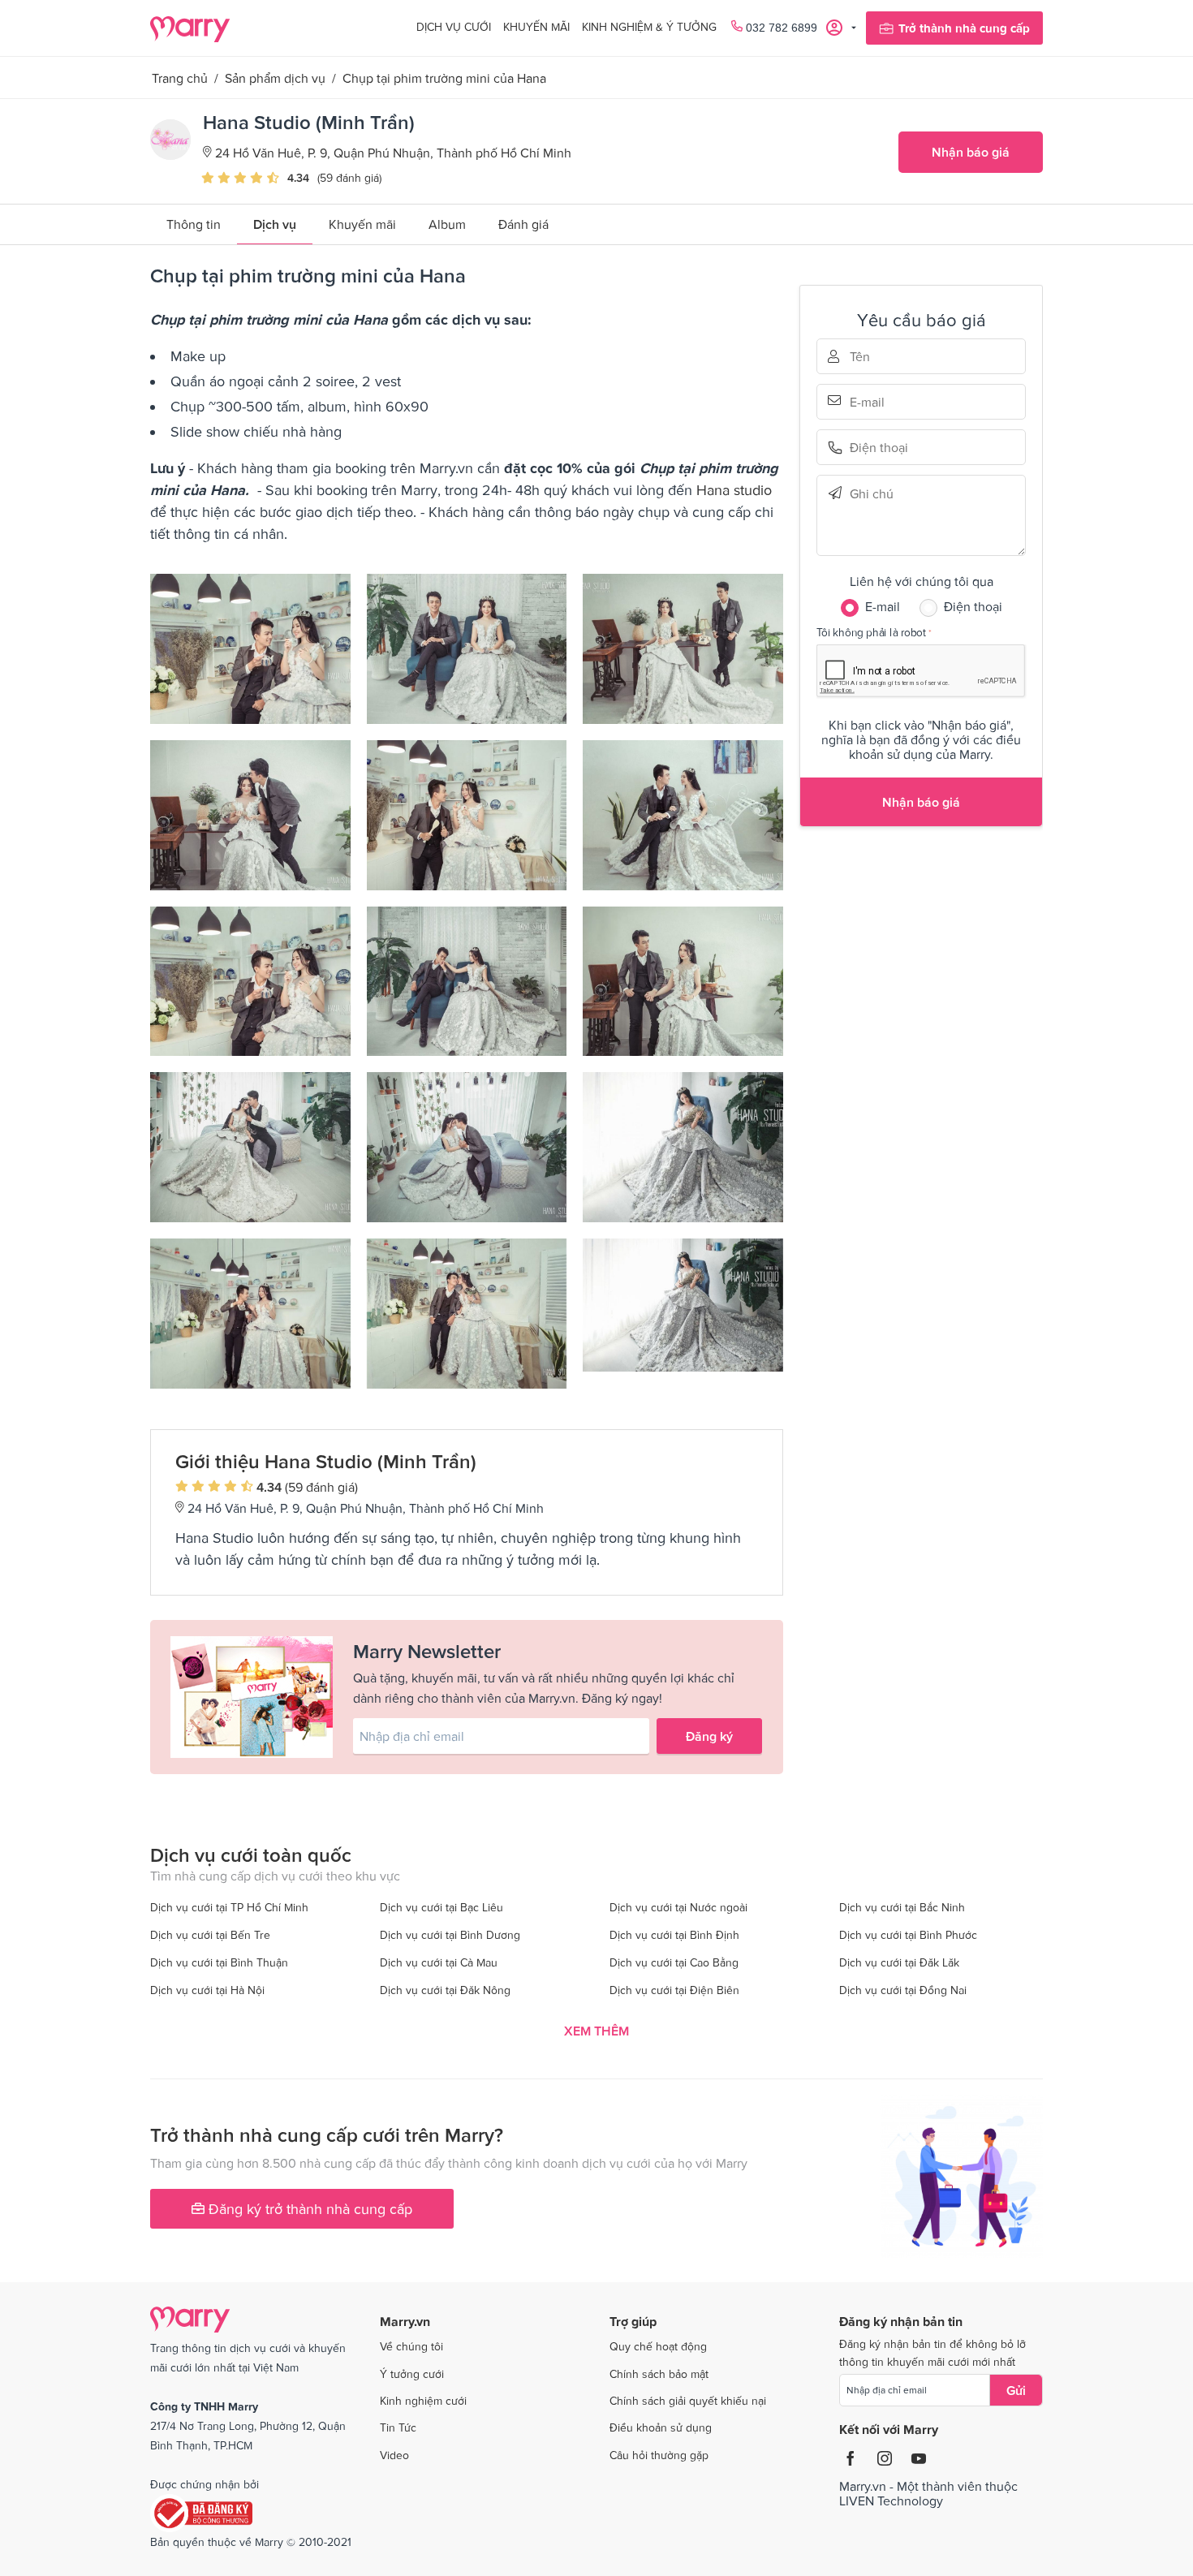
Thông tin (194, 224)
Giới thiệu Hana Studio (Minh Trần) (326, 1461)
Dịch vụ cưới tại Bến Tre (210, 1935)
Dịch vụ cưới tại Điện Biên (674, 1990)
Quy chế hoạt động (658, 2346)
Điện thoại (872, 448)
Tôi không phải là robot (871, 632)
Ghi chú (872, 493)
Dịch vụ (275, 224)
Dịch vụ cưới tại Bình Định (674, 1935)
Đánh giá (523, 224)
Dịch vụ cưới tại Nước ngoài (678, 1907)
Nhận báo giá (971, 152)
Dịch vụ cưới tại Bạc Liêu (441, 1907)
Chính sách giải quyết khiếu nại (688, 2401)
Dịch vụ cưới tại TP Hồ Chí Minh (229, 1907)
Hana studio (734, 490)
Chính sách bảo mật (659, 2374)
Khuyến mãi (536, 27)
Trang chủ (180, 78)
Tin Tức (398, 2427)
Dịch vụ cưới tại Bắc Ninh (902, 1907)
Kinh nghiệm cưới (423, 2401)
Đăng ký (709, 1736)
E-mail (872, 400)
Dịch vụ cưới (454, 27)
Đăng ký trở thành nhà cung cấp (308, 2209)
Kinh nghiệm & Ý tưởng (649, 27)
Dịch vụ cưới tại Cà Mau (439, 1962)
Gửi (1016, 2390)
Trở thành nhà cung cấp (964, 28)
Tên (872, 356)
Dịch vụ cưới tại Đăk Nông (445, 1990)
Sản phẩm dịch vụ (275, 78)
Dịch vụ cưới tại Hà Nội (207, 1990)
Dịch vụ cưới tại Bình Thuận (219, 1962)
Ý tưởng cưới (412, 2374)
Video (394, 2455)
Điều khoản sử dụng (661, 2427)
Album (447, 224)
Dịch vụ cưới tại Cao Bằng (674, 1962)
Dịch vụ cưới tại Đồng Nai (903, 1990)
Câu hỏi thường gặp (659, 2455)
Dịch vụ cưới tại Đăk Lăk (899, 1962)
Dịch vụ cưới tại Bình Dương (450, 1935)
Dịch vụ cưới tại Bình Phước (908, 1935)
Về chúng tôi (411, 2346)
